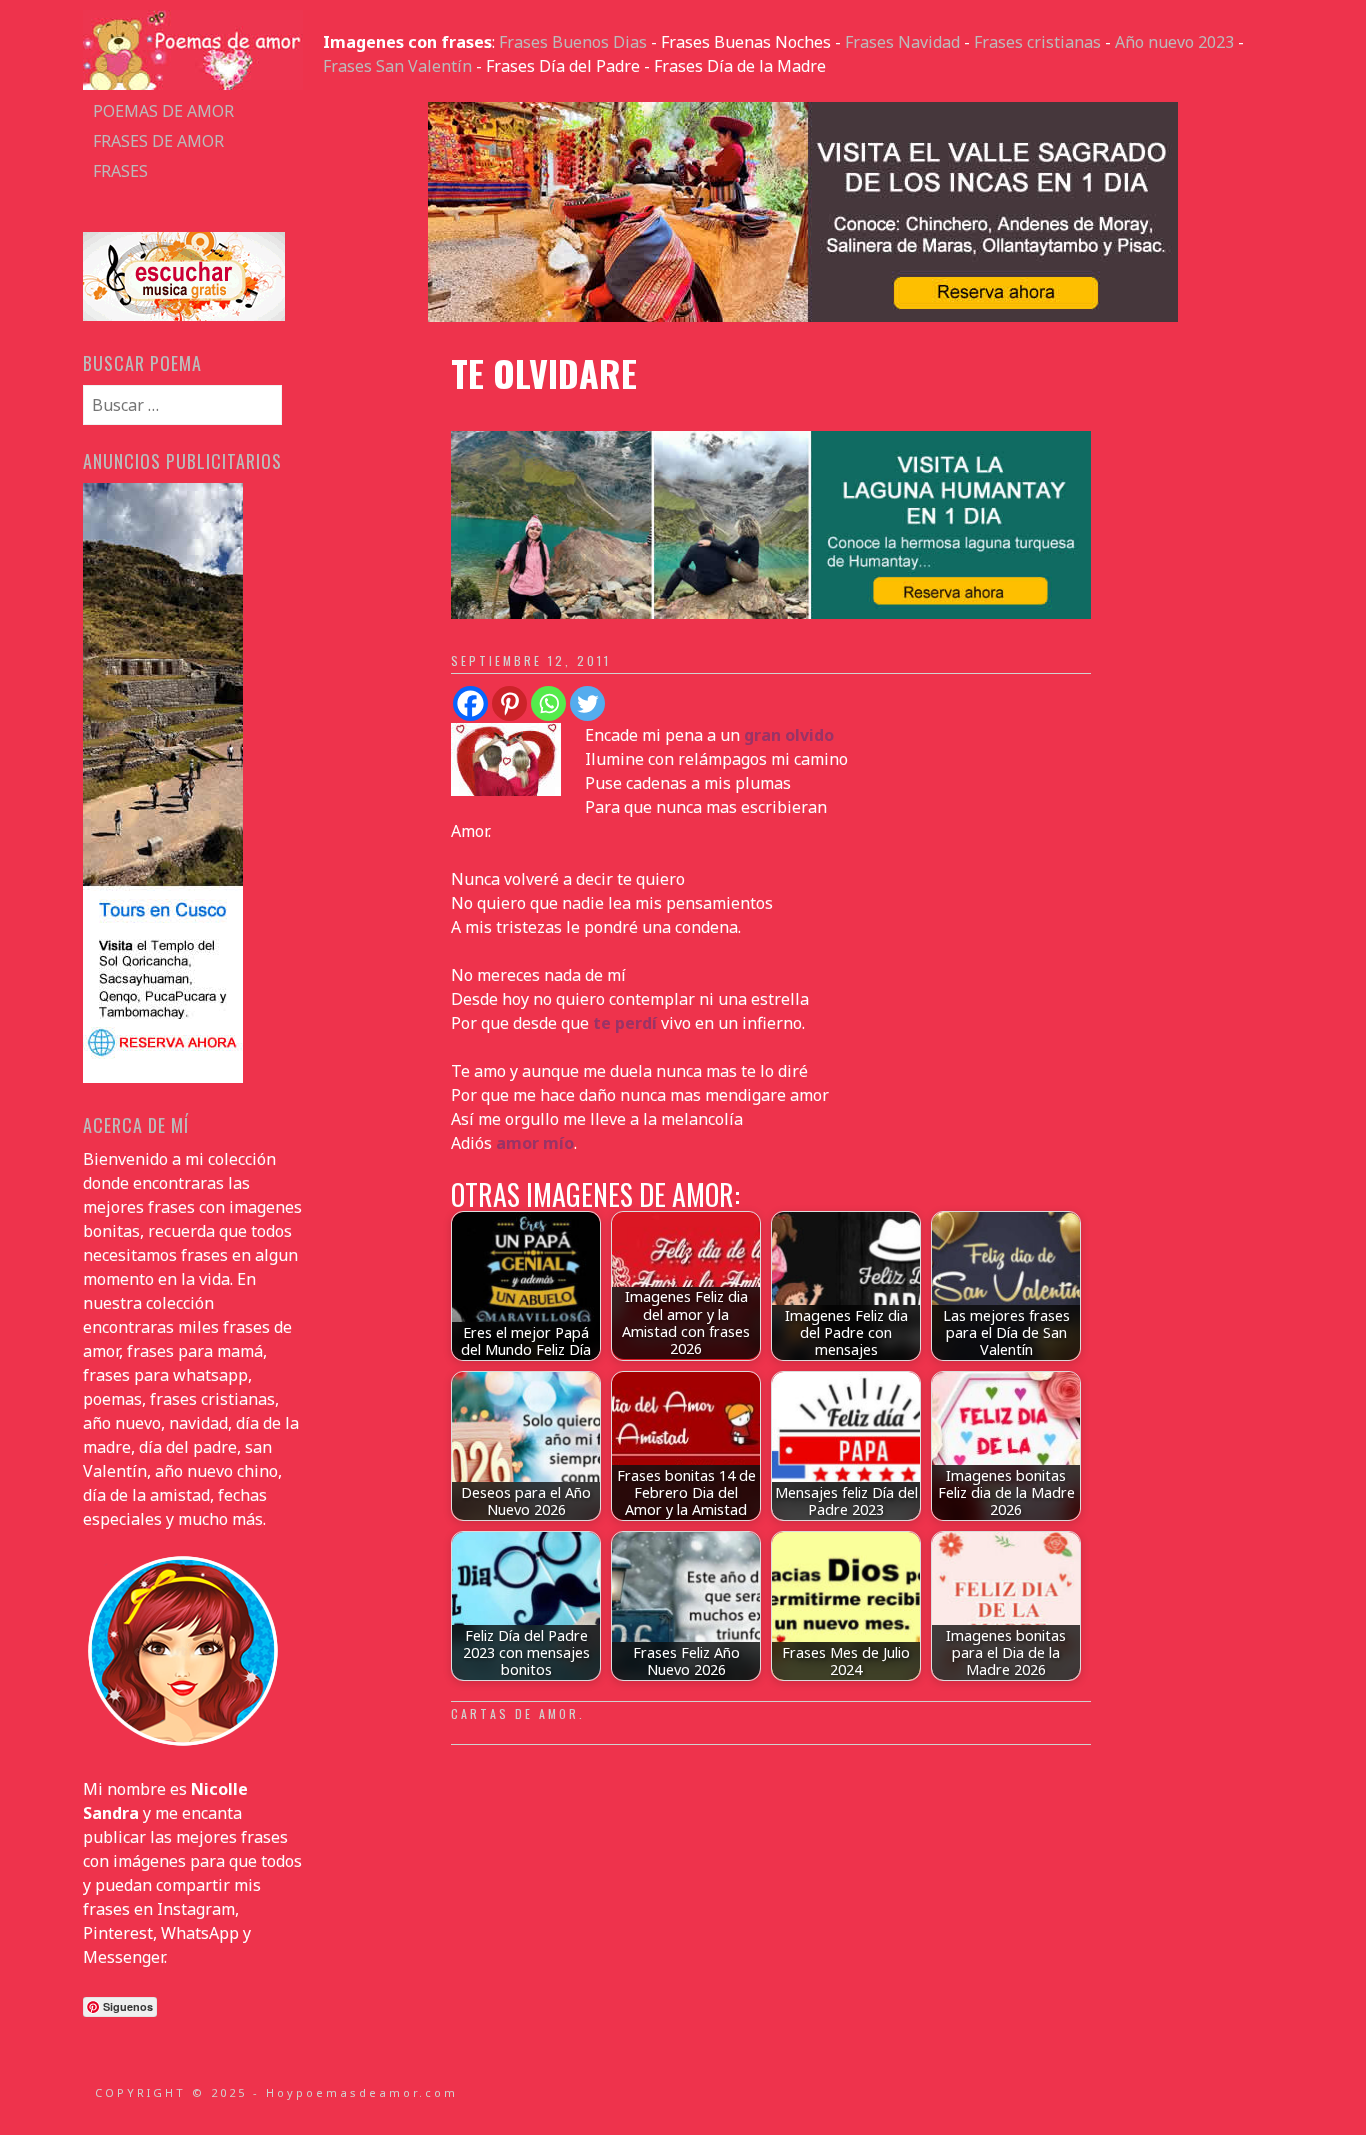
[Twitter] (587, 703)
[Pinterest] (509, 703)
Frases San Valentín (397, 66)
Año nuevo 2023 (1174, 42)
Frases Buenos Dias (573, 42)
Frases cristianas (1037, 42)
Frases (120, 171)
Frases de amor (158, 141)
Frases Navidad (902, 42)
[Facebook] (470, 703)
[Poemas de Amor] (193, 84)
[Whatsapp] (548, 703)
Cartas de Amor (515, 1713)
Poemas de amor (163, 111)
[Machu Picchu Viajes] (803, 316)
